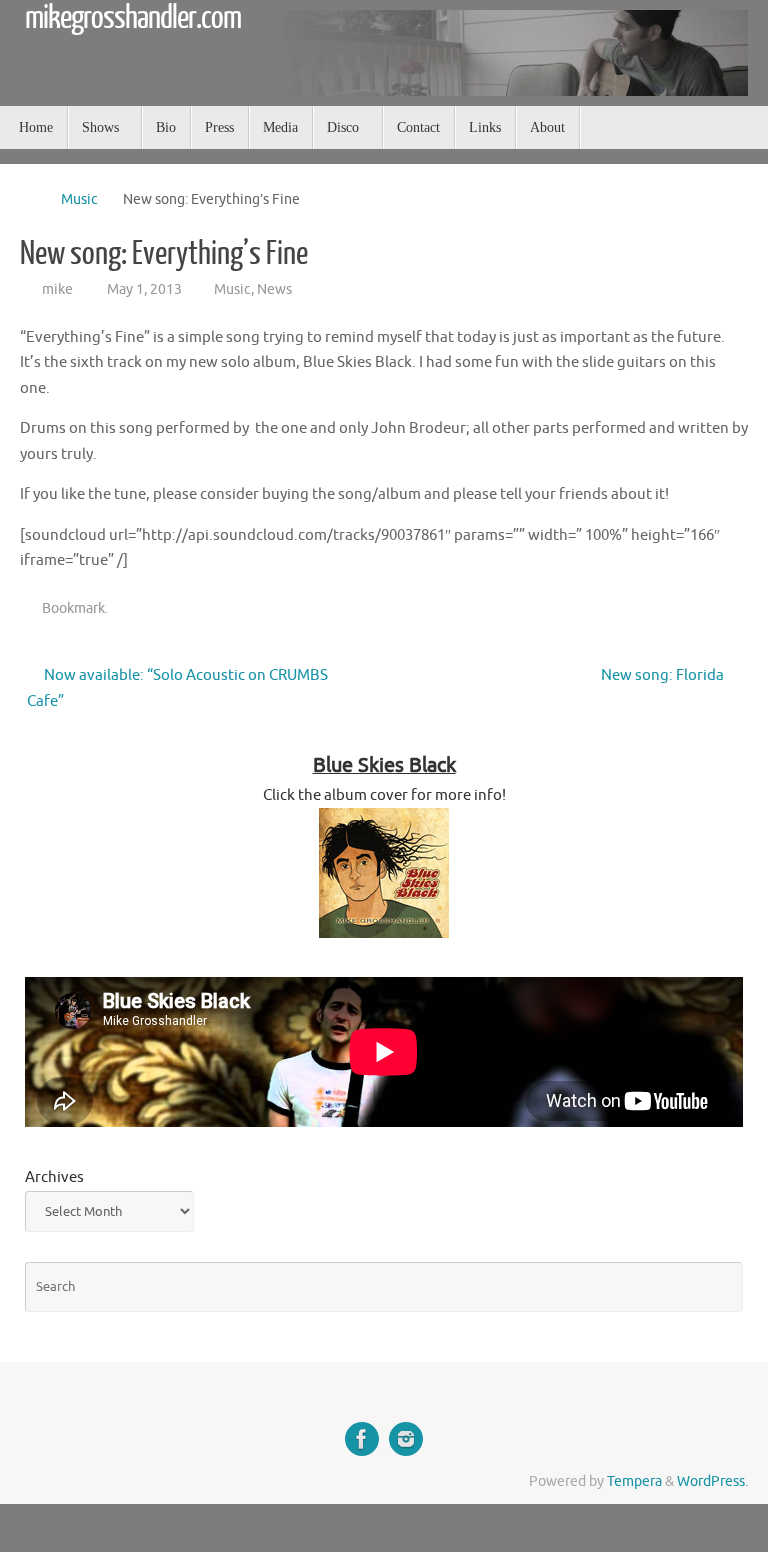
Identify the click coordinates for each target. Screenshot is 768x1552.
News (274, 289)
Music (79, 199)
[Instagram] (406, 1439)
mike (57, 289)
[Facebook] (362, 1439)
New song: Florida (664, 675)
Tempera (634, 1481)
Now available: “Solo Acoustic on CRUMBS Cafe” (177, 688)
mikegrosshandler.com (132, 18)
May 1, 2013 (144, 289)
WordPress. (712, 1481)
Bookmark (73, 608)
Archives (54, 1177)
